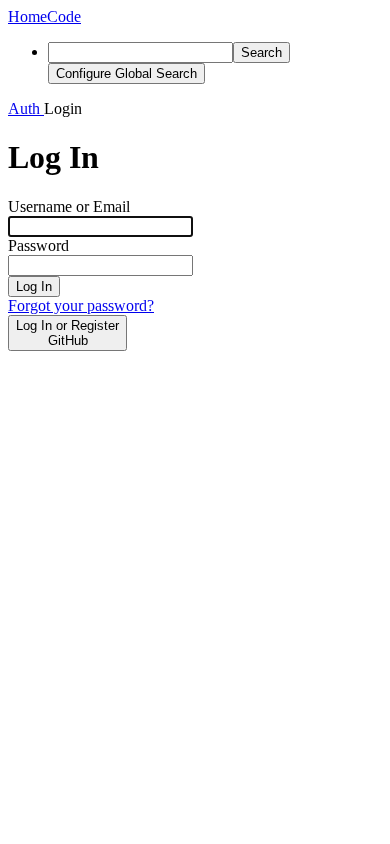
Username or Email (69, 206)
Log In (34, 286)
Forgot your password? (81, 305)
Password (38, 245)
